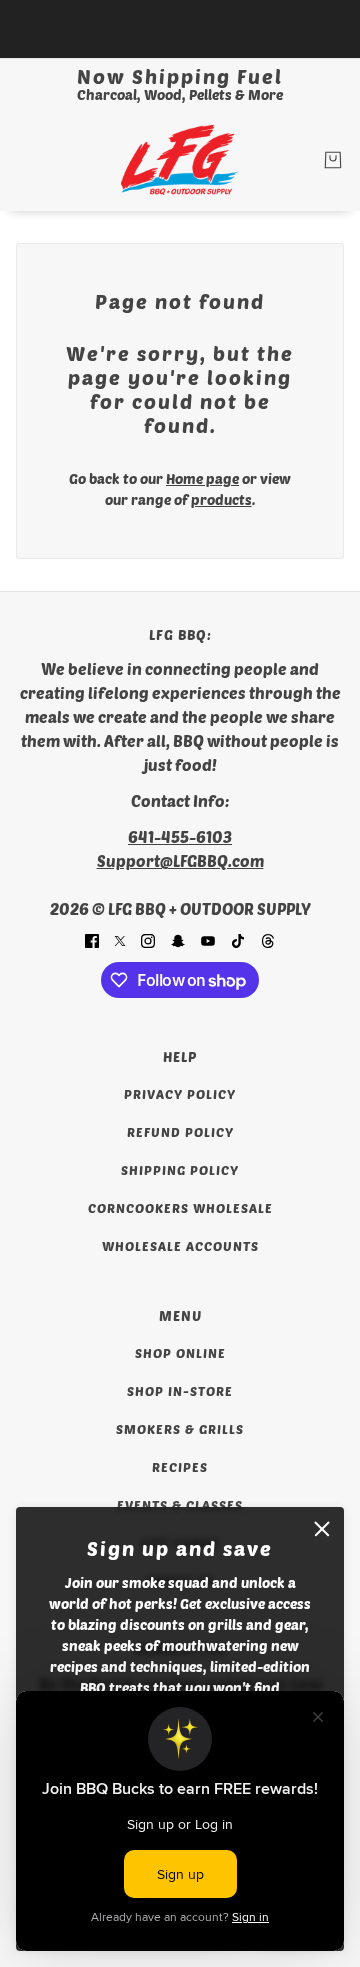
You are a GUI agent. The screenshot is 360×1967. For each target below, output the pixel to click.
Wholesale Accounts (180, 1246)
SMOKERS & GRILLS (180, 1429)
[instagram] (148, 939)
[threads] (268, 939)
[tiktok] (238, 939)
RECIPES (180, 1467)
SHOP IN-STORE (180, 1391)
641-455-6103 (180, 836)
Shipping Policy (180, 1170)
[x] (120, 939)
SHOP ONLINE (180, 1353)
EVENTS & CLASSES (180, 1505)
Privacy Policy (180, 1094)
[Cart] (333, 160)
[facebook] (92, 939)
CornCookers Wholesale (180, 1208)
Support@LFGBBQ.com (180, 860)
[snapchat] (178, 939)
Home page (202, 478)
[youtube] (208, 939)
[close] (322, 1529)
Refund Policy (180, 1132)
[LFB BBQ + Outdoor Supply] (180, 160)
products (221, 499)
